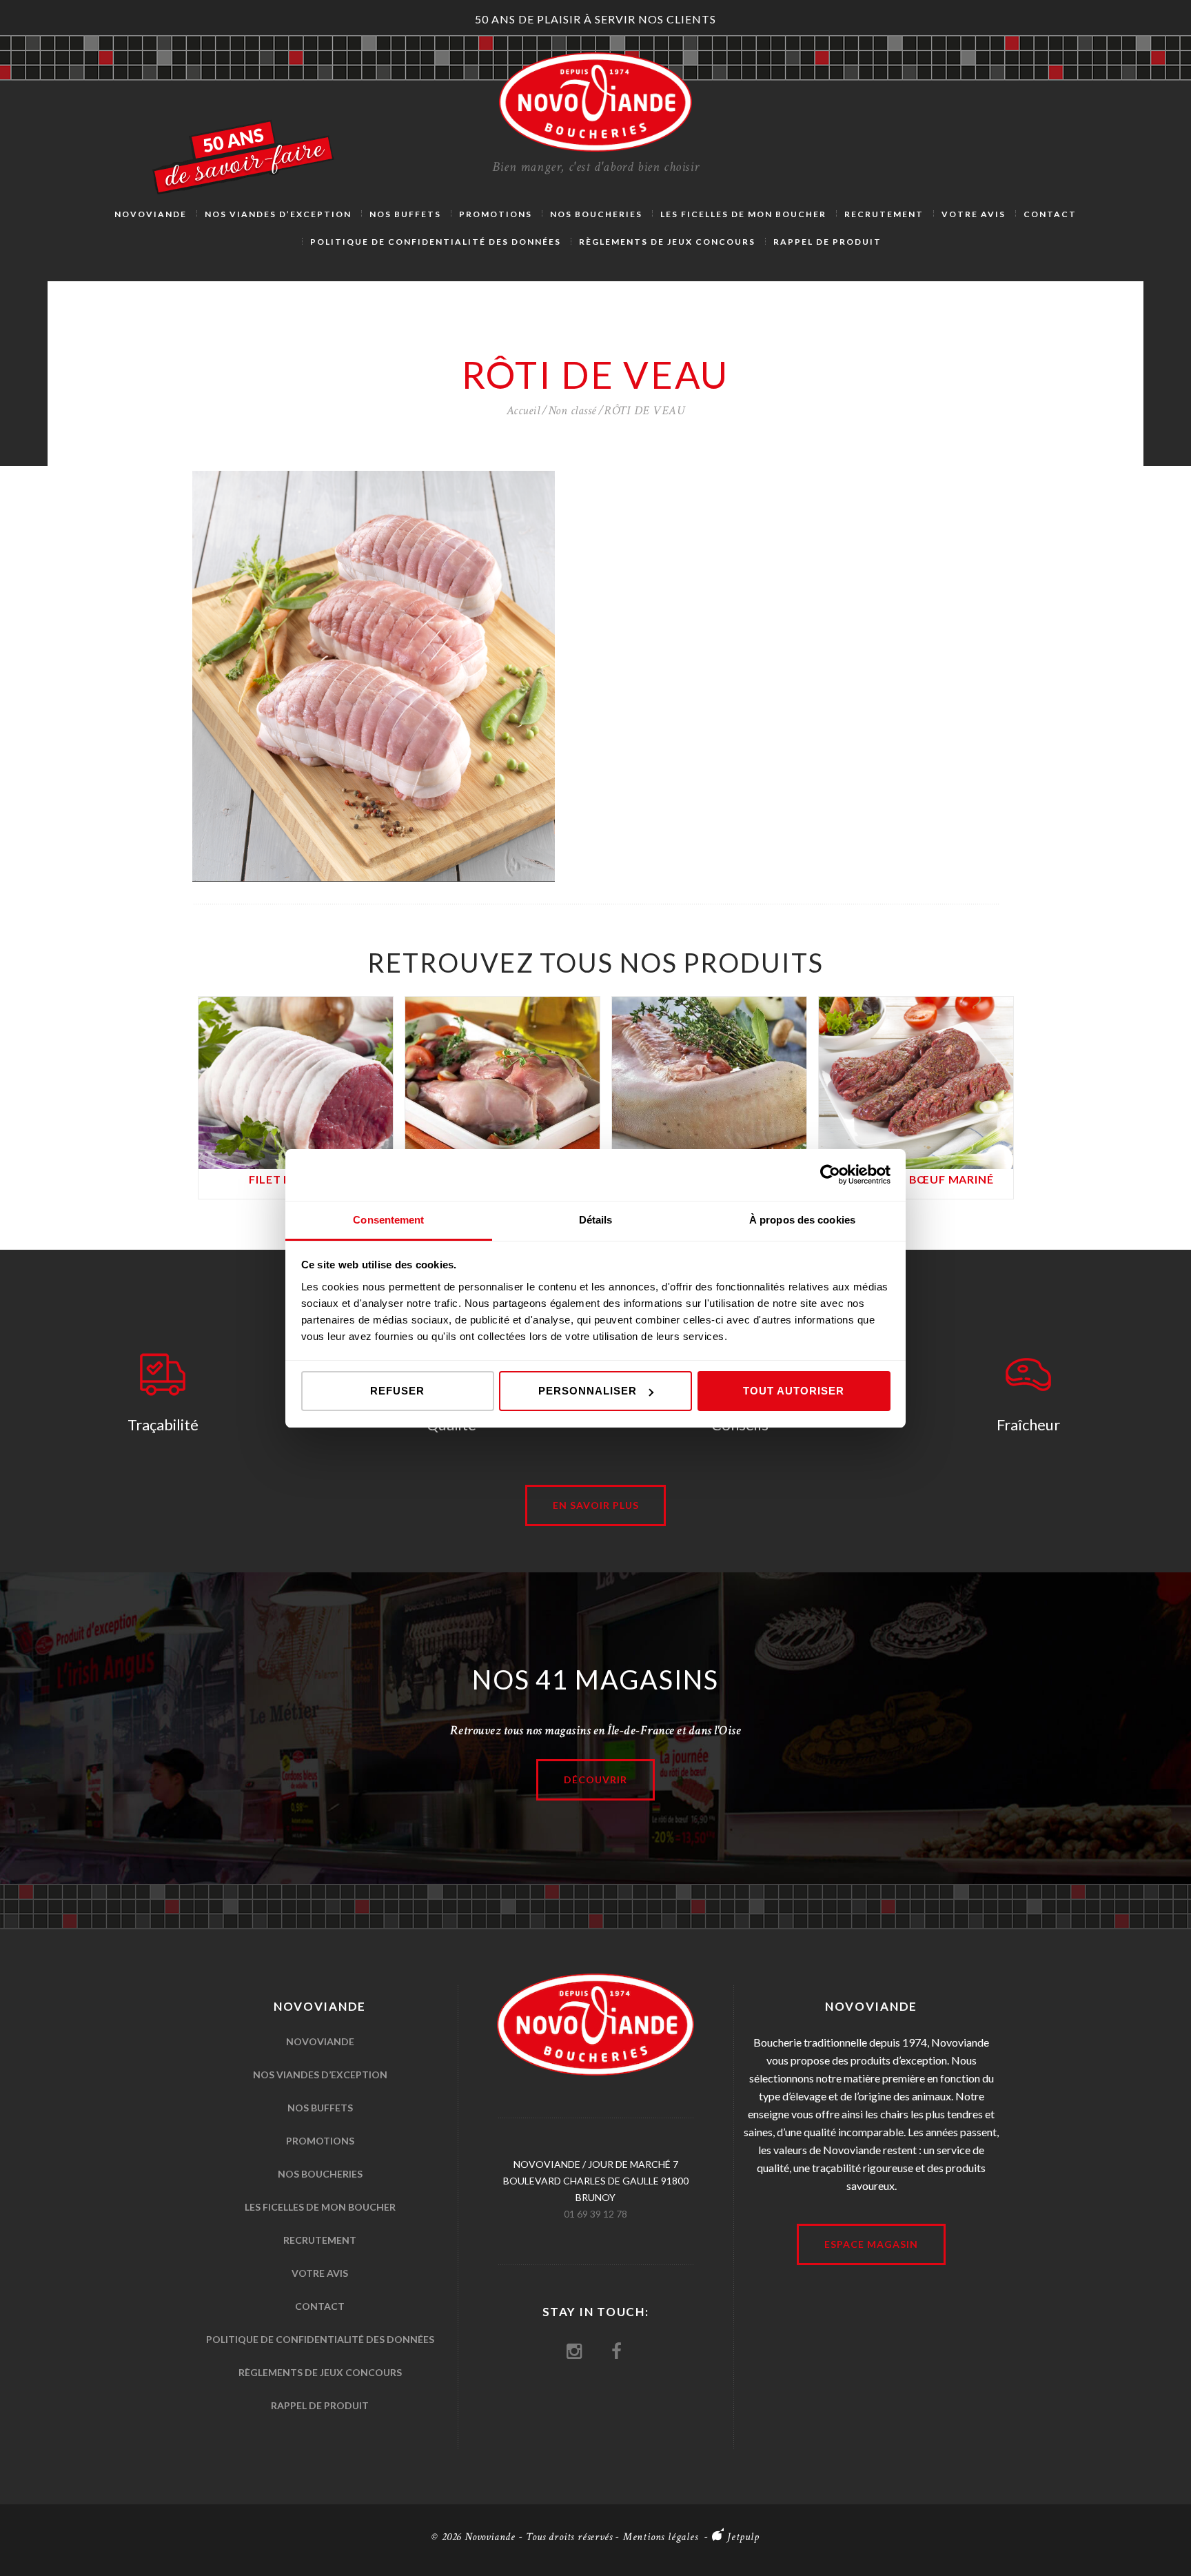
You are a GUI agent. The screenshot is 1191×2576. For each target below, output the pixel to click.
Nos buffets (320, 2108)
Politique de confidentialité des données (320, 2339)
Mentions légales (661, 2537)
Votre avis (320, 2273)
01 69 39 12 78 (595, 2214)
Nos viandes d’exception (320, 2075)
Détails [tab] (596, 1220)
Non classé (572, 410)
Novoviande (320, 2041)
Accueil (523, 410)
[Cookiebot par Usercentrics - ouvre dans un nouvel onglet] (830, 1175)
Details (296, 1075)
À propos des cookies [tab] (802, 1220)
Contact (320, 2306)
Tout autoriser (794, 1391)
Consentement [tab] (388, 1220)
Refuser (397, 1391)
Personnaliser (588, 1391)
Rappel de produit (320, 2405)
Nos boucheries (320, 2174)
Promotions (320, 2141)
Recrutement (320, 2240)
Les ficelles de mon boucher (320, 2207)
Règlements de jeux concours (320, 2372)
